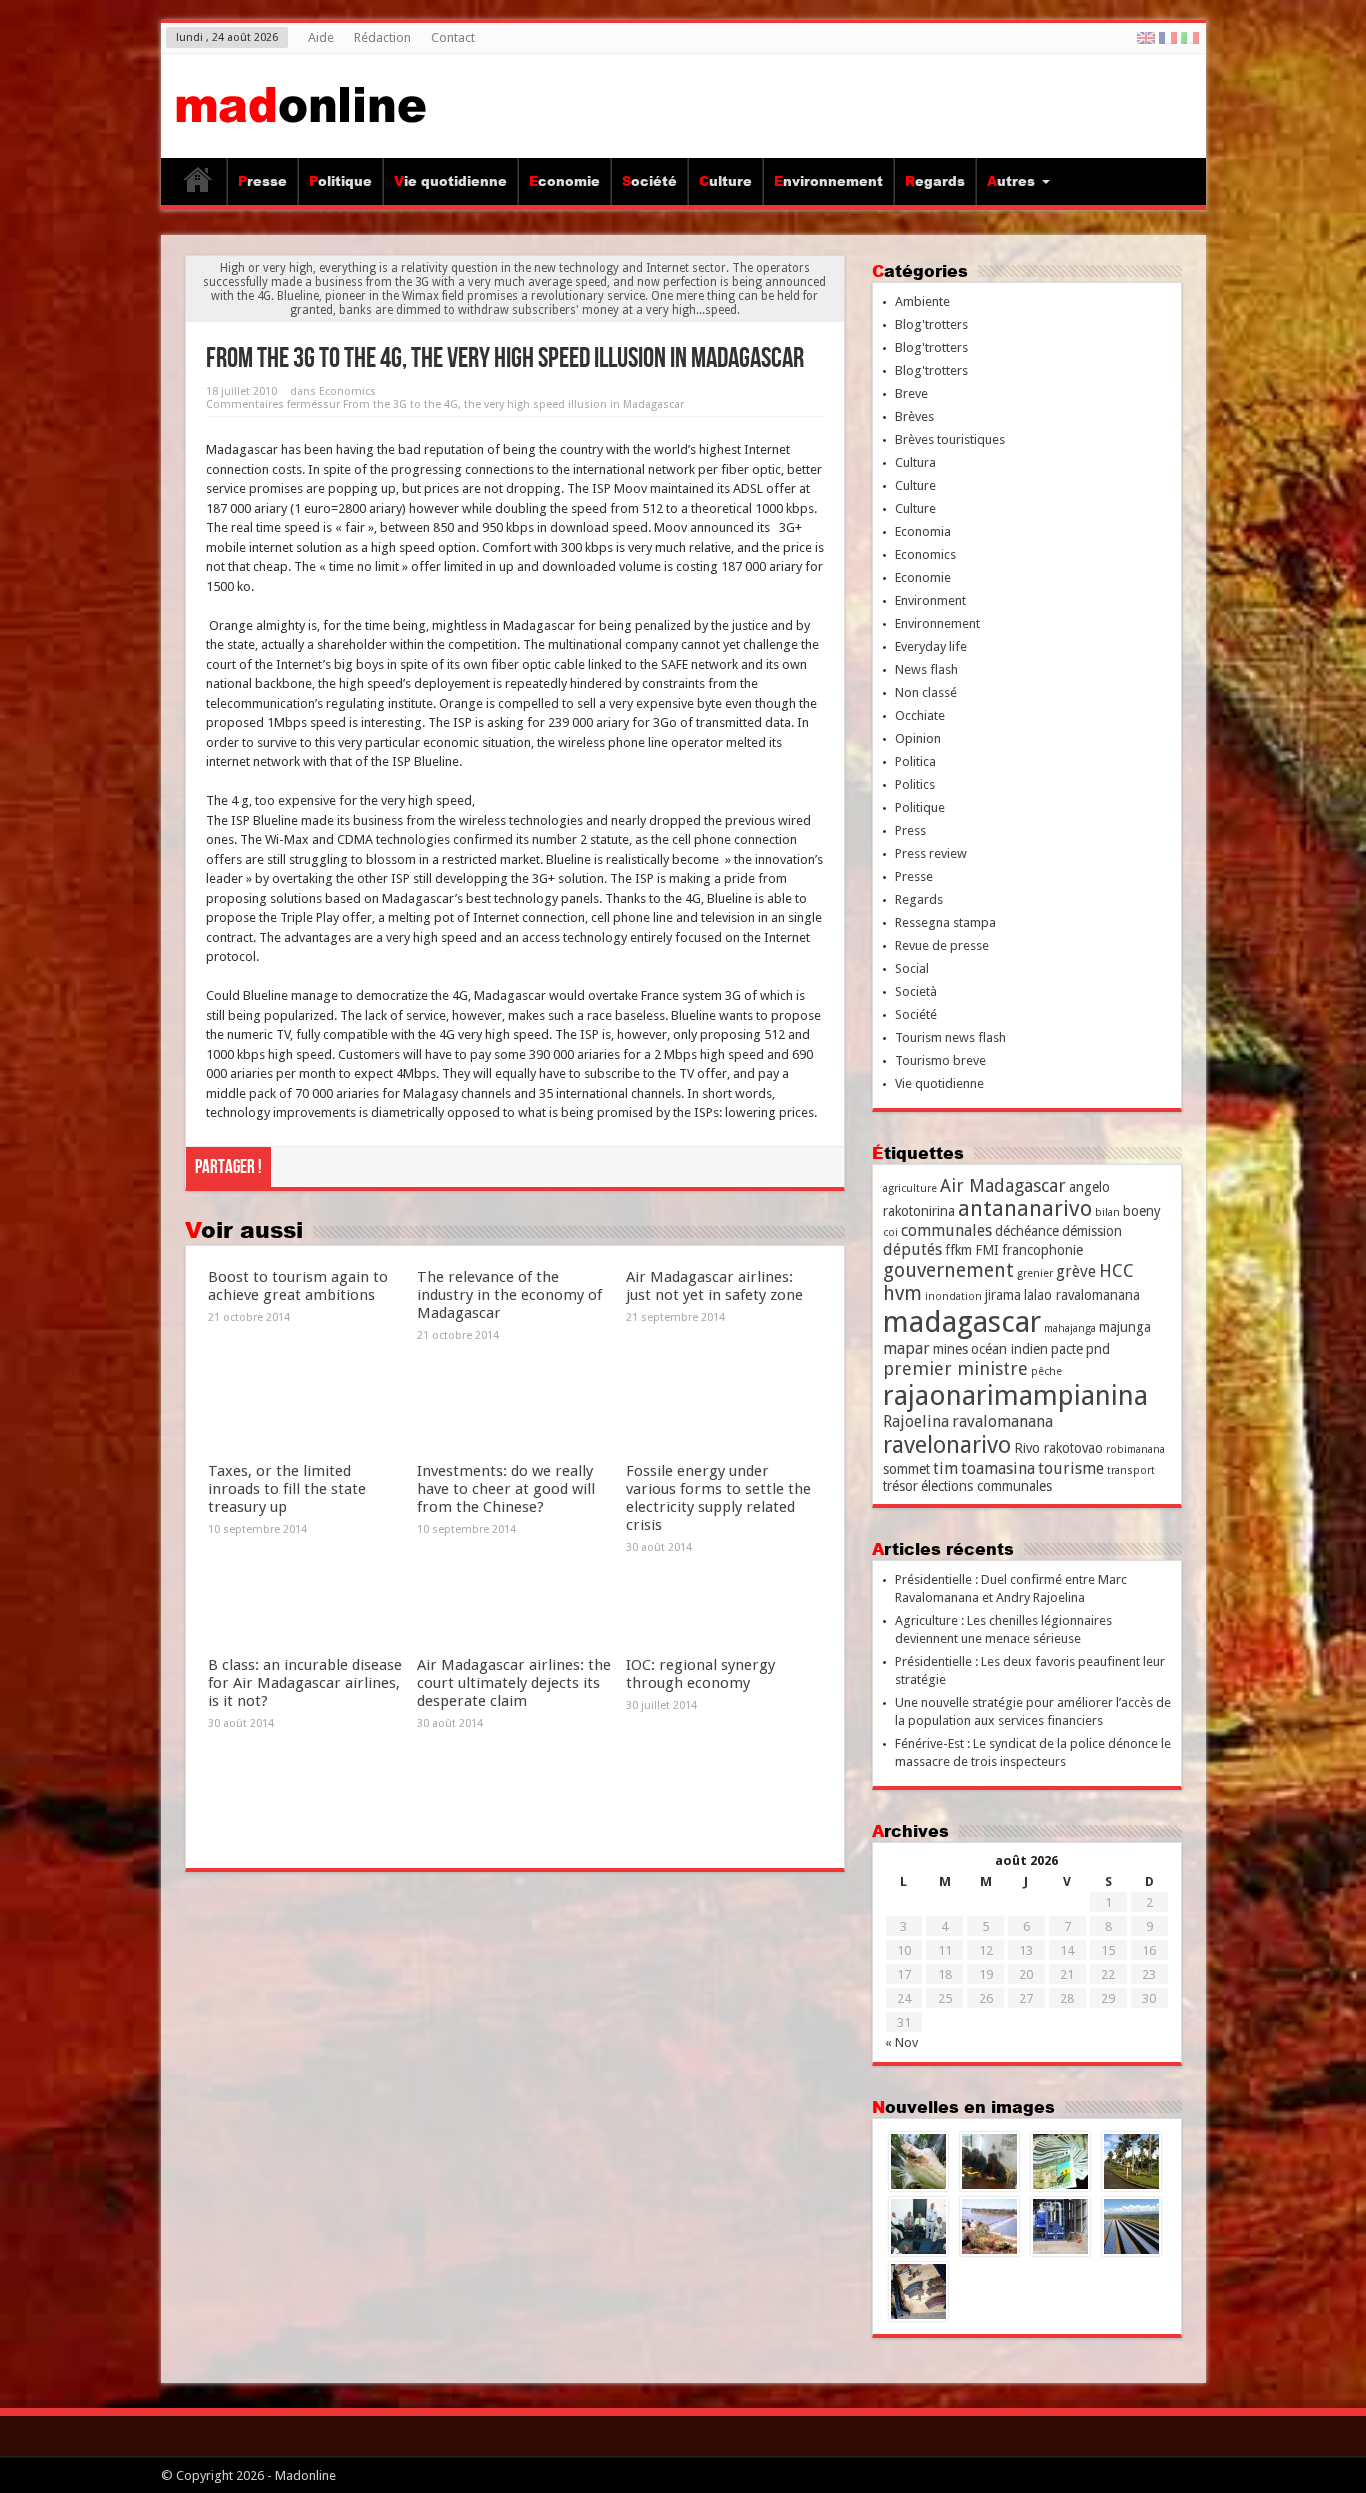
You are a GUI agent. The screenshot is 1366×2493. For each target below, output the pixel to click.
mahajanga (1070, 1328)
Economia (923, 531)
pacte (1067, 1349)
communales (946, 1230)
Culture (725, 181)
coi (890, 1232)
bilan (1107, 1212)
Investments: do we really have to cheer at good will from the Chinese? (506, 1489)
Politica (915, 761)
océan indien (1009, 1349)
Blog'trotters (931, 324)
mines (950, 1349)
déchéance (1027, 1231)
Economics (347, 391)
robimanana (1135, 1449)
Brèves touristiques (950, 439)
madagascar (962, 1322)
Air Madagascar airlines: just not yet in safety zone (714, 1286)
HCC (1116, 1270)
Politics (915, 784)
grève (1076, 1271)
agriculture (910, 1188)
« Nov (901, 2042)
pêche (1046, 1371)
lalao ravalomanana (1082, 1295)
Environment (930, 600)
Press (910, 830)
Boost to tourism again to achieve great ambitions (298, 1286)
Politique (340, 181)
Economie (564, 181)
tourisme (1071, 1468)
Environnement (828, 181)
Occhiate (920, 715)
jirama (1003, 1295)
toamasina (998, 1468)
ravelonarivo (947, 1445)
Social (912, 968)
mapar (906, 1348)
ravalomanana (1002, 1421)
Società (916, 991)
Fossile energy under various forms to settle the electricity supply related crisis (718, 1498)
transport (1131, 1470)
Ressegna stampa (945, 922)
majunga (1125, 1327)
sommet (906, 1469)
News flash (926, 669)
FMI (987, 1250)
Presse (262, 181)
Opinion (918, 738)
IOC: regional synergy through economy (700, 1674)
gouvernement (948, 1270)
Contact (453, 37)
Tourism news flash (950, 1037)
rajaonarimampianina (1015, 1395)
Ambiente (922, 301)
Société (649, 181)
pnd (1098, 1349)
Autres (1011, 181)
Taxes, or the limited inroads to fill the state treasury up (287, 1489)
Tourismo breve (940, 1060)
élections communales (986, 1486)
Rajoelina (916, 1421)
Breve (911, 393)
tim (945, 1468)
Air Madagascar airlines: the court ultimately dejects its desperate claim (514, 1683)
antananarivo (1025, 1208)
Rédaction (382, 37)
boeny (1142, 1211)
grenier (1035, 1273)
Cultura (915, 462)
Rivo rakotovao (1058, 1448)
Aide (321, 37)
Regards (935, 181)
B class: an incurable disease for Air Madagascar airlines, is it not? (305, 1683)
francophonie (1042, 1250)
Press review (931, 853)
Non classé (926, 692)
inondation (953, 1296)
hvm (902, 1293)
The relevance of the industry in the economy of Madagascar (509, 1295)
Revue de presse (942, 945)
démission (1092, 1231)
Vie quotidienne (450, 181)
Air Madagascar (1003, 1185)
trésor (900, 1486)
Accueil (198, 184)
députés (912, 1249)
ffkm (958, 1250)
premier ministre (955, 1368)
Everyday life (931, 646)
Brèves (914, 416)
